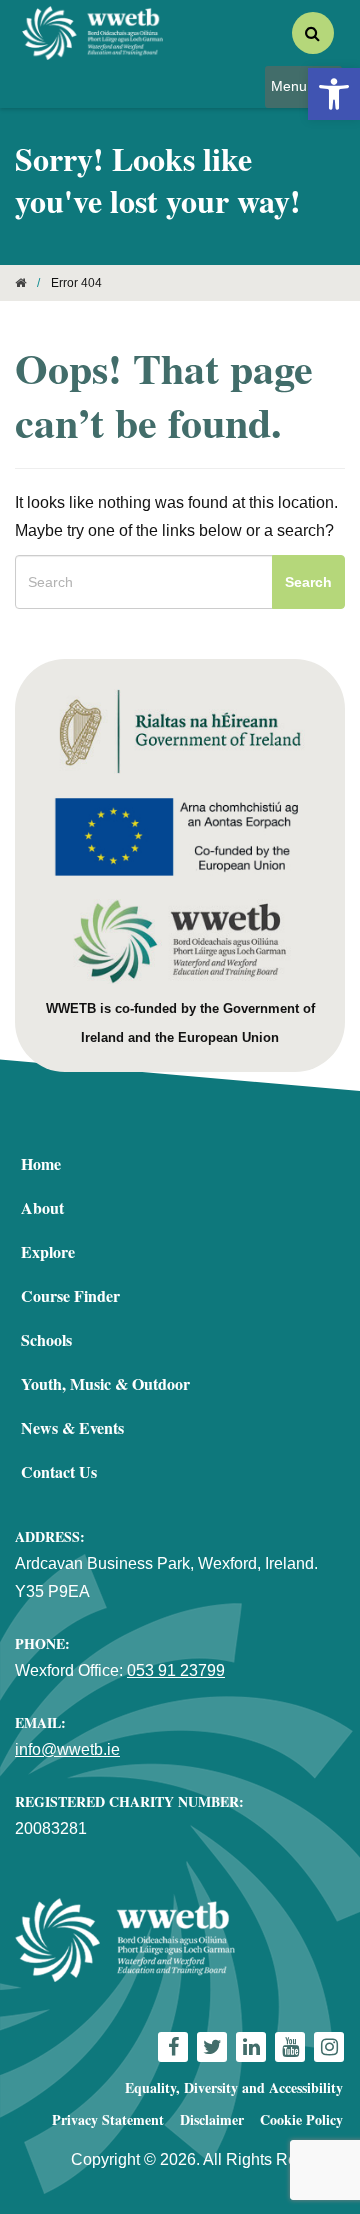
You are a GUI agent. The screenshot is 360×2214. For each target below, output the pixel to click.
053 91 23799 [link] (176, 1670)
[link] (334, 94)
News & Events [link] (72, 1427)
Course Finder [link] (70, 1295)
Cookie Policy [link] (301, 2119)
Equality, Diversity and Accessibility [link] (234, 2087)
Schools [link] (46, 1339)
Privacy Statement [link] (108, 2119)
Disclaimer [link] (212, 2119)
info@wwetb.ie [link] (67, 1749)
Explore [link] (48, 1251)
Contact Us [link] (59, 1471)
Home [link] (41, 1163)
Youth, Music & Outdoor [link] (105, 1383)
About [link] (42, 1207)
